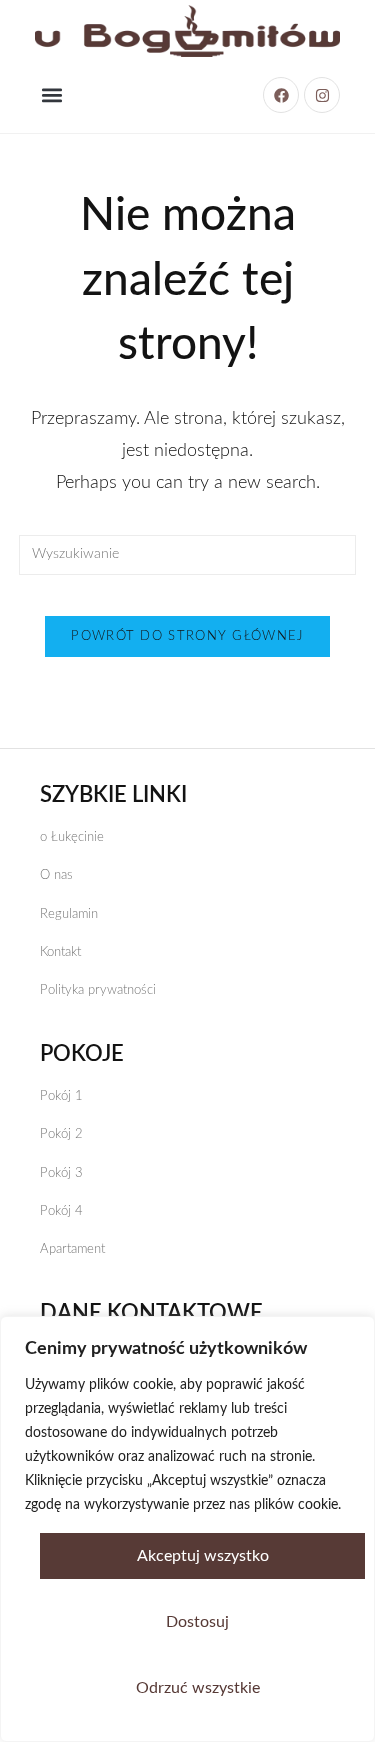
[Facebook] (281, 95)
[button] (51, 95)
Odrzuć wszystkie (198, 1688)
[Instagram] (322, 95)
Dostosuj (197, 1622)
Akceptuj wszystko (203, 1556)
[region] (187, 1529)
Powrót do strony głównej (187, 636)
